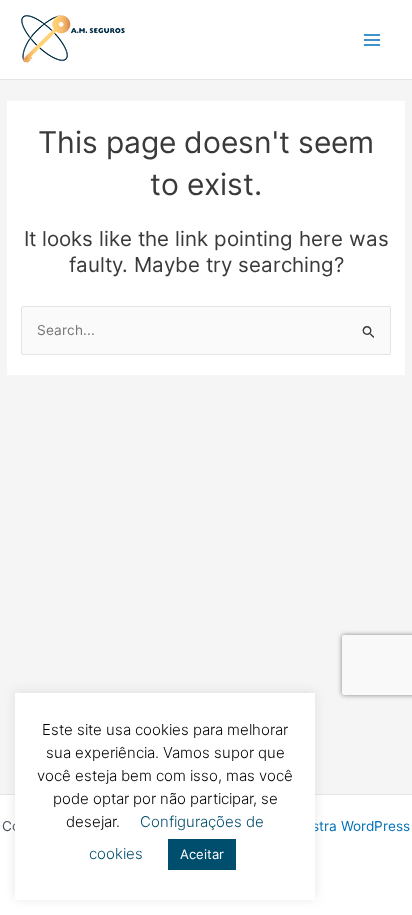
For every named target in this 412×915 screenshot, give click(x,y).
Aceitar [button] (202, 854)
